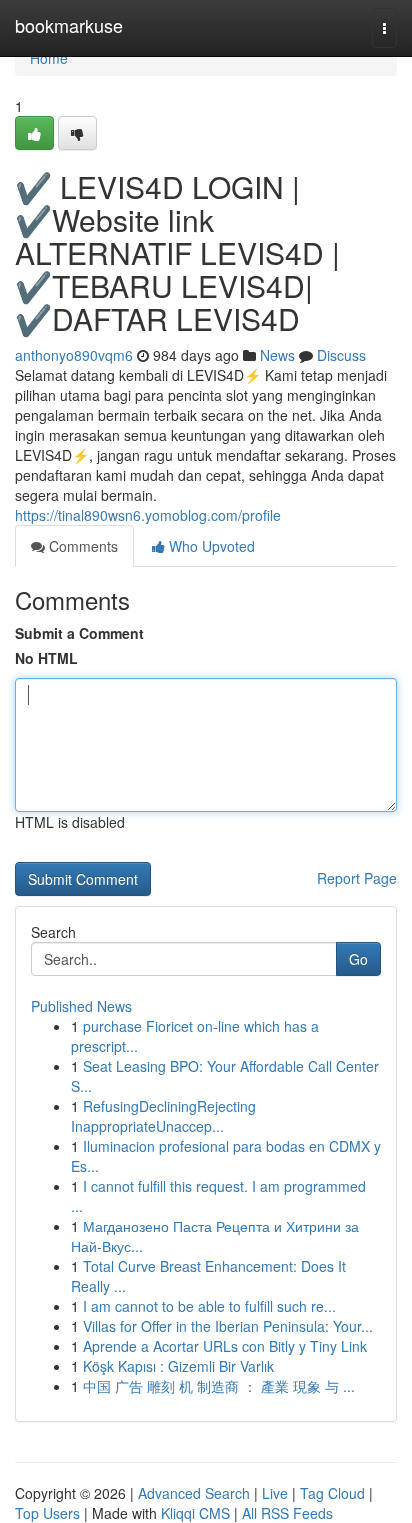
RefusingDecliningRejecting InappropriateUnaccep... (163, 1116)
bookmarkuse (69, 25)
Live (275, 1493)
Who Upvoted (210, 546)
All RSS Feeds (287, 1513)
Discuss (341, 355)
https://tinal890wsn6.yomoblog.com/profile (148, 515)
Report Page (357, 878)
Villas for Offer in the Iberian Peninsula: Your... (228, 1326)
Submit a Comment (79, 633)
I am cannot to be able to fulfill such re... (209, 1306)
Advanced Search (194, 1493)
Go (358, 959)
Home (49, 58)
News (277, 355)
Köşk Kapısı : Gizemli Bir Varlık (178, 1366)
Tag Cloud (332, 1493)
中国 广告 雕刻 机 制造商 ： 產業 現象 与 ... (219, 1386)
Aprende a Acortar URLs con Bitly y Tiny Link (225, 1346)
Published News (81, 1006)
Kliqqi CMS (195, 1513)
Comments (81, 546)
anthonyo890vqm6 (74, 355)
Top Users (47, 1513)
